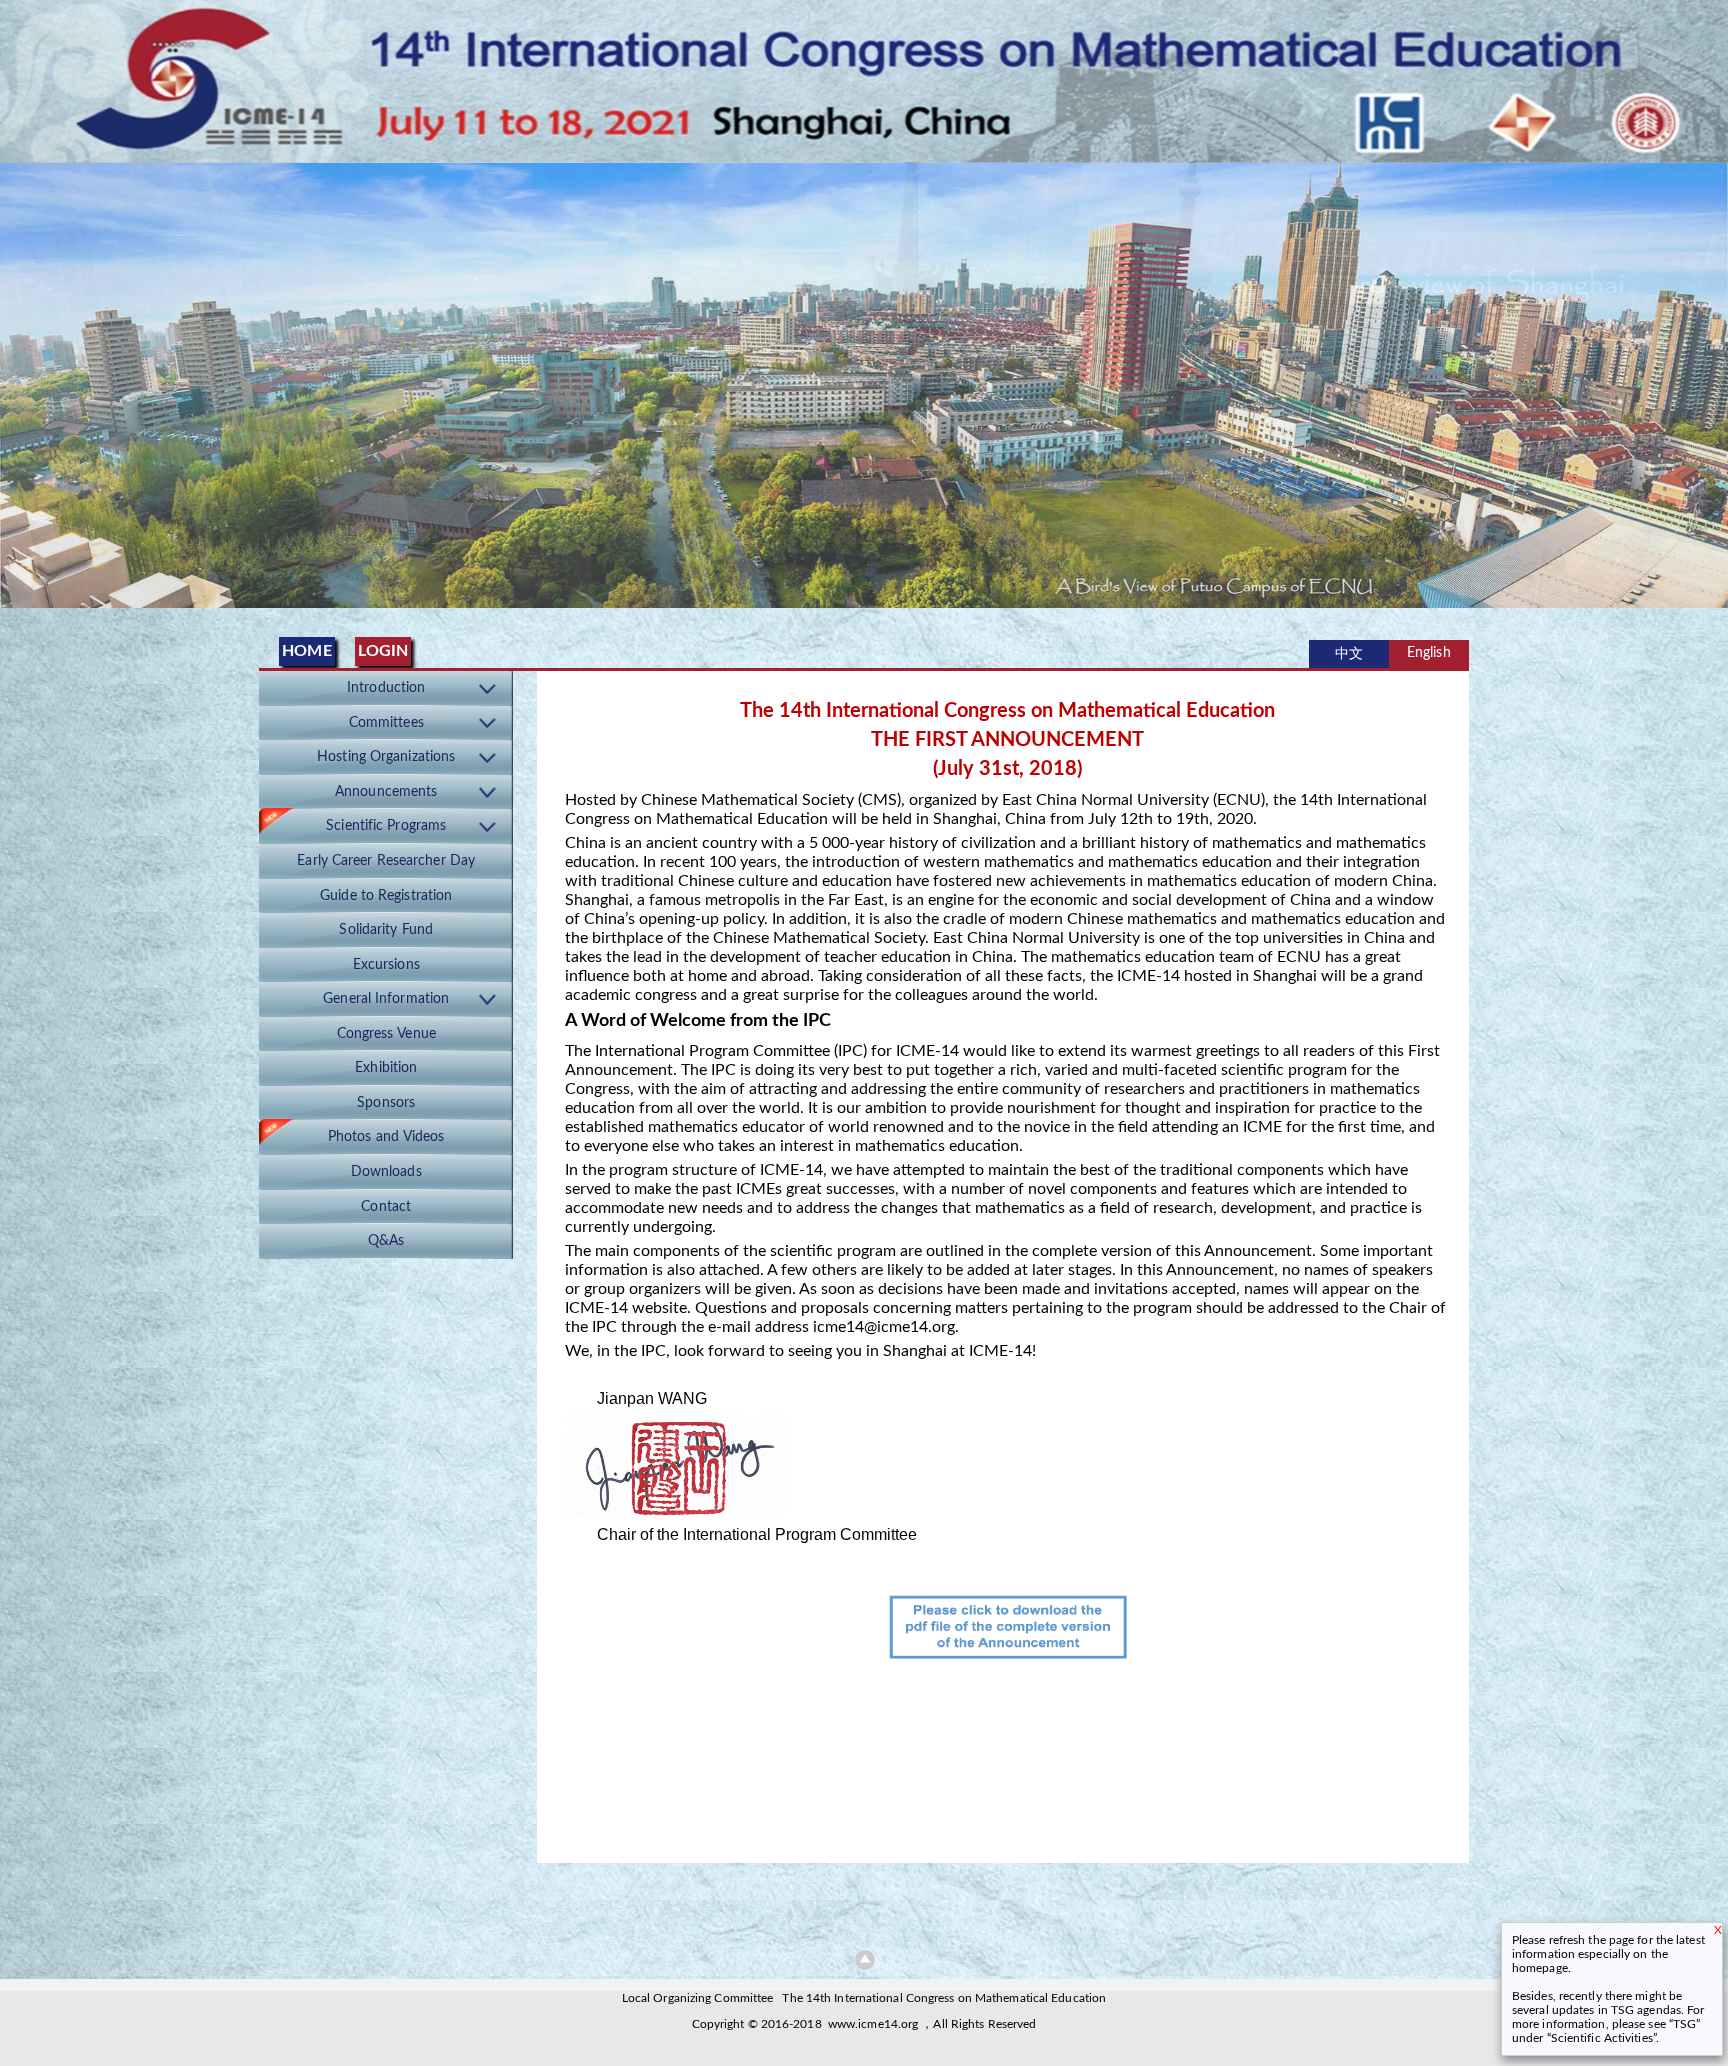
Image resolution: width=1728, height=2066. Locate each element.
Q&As (386, 1241)
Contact (386, 1207)
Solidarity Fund (386, 930)
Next (1709, 380)
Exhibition (386, 1068)
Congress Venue (386, 1034)
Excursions (386, 965)
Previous (19, 380)
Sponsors (386, 1103)
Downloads (386, 1172)
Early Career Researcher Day (386, 861)
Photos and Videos (386, 1137)
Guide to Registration (386, 896)
